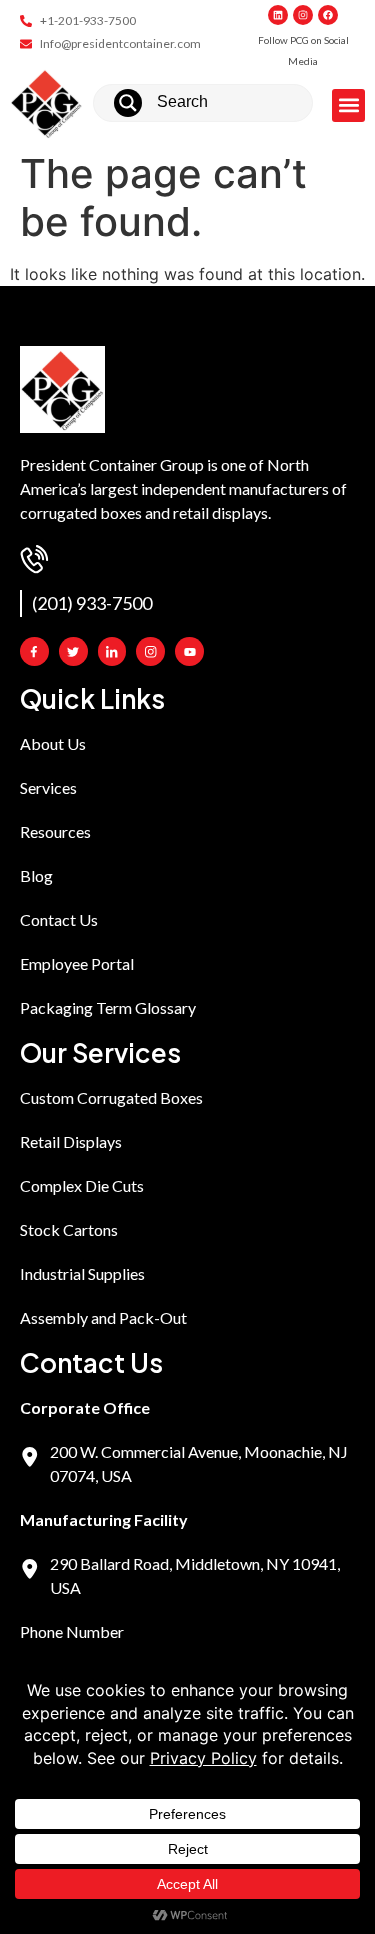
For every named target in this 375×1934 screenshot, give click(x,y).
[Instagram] (303, 15)
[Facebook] (328, 15)
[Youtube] (189, 651)
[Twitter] (73, 651)
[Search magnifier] (128, 103)
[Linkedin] (278, 15)
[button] (348, 105)
